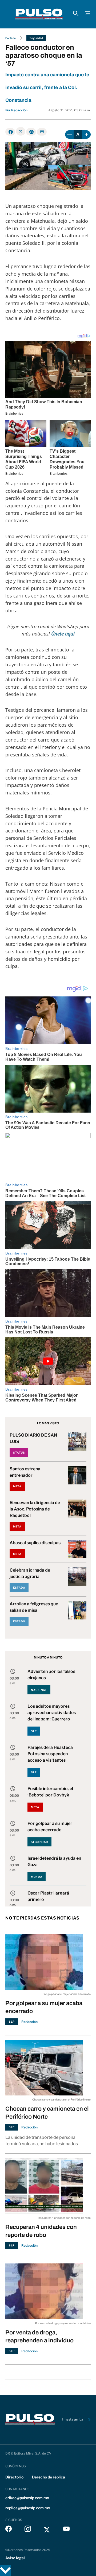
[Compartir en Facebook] (10, 132)
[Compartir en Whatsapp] (31, 132)
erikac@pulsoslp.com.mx (27, 2498)
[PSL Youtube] (66, 2530)
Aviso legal (15, 2558)
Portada (11, 38)
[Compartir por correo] (42, 132)
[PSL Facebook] (9, 2530)
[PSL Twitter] (47, 2530)
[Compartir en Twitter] (21, 131)
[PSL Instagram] (28, 2530)
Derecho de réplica (49, 2477)
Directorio (14, 2477)
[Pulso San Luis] (39, 14)
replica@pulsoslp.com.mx (28, 2508)
